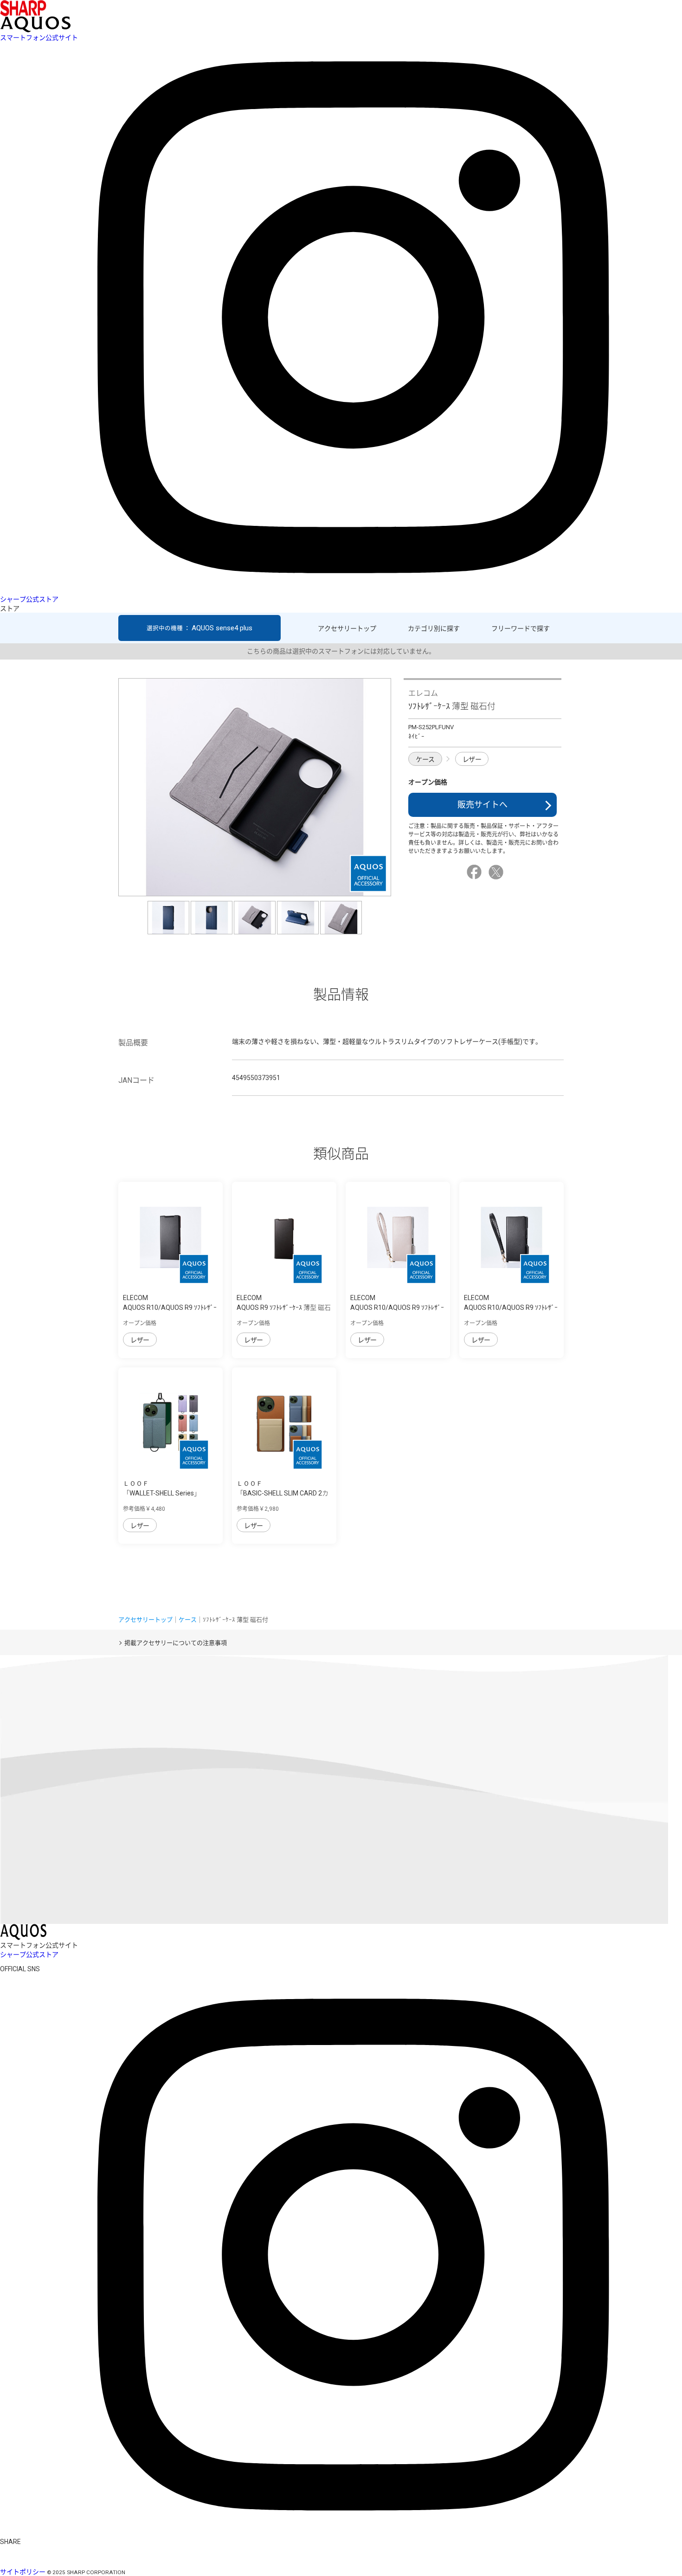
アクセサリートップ (347, 628)
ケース (425, 759)
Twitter (497, 872)
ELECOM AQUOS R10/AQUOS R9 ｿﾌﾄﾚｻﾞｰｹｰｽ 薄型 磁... (170, 1307)
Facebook (476, 872)
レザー (472, 759)
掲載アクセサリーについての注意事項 (176, 1643)
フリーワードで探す (521, 628)
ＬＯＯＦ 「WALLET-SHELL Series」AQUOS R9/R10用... (162, 1493)
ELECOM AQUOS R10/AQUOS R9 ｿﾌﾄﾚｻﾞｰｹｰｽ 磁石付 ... (397, 1307)
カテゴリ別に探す (434, 628)
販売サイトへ (483, 805)
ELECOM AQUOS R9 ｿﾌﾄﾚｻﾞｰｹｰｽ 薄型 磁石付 (284, 1307)
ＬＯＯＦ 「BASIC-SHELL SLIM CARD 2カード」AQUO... (283, 1493)
